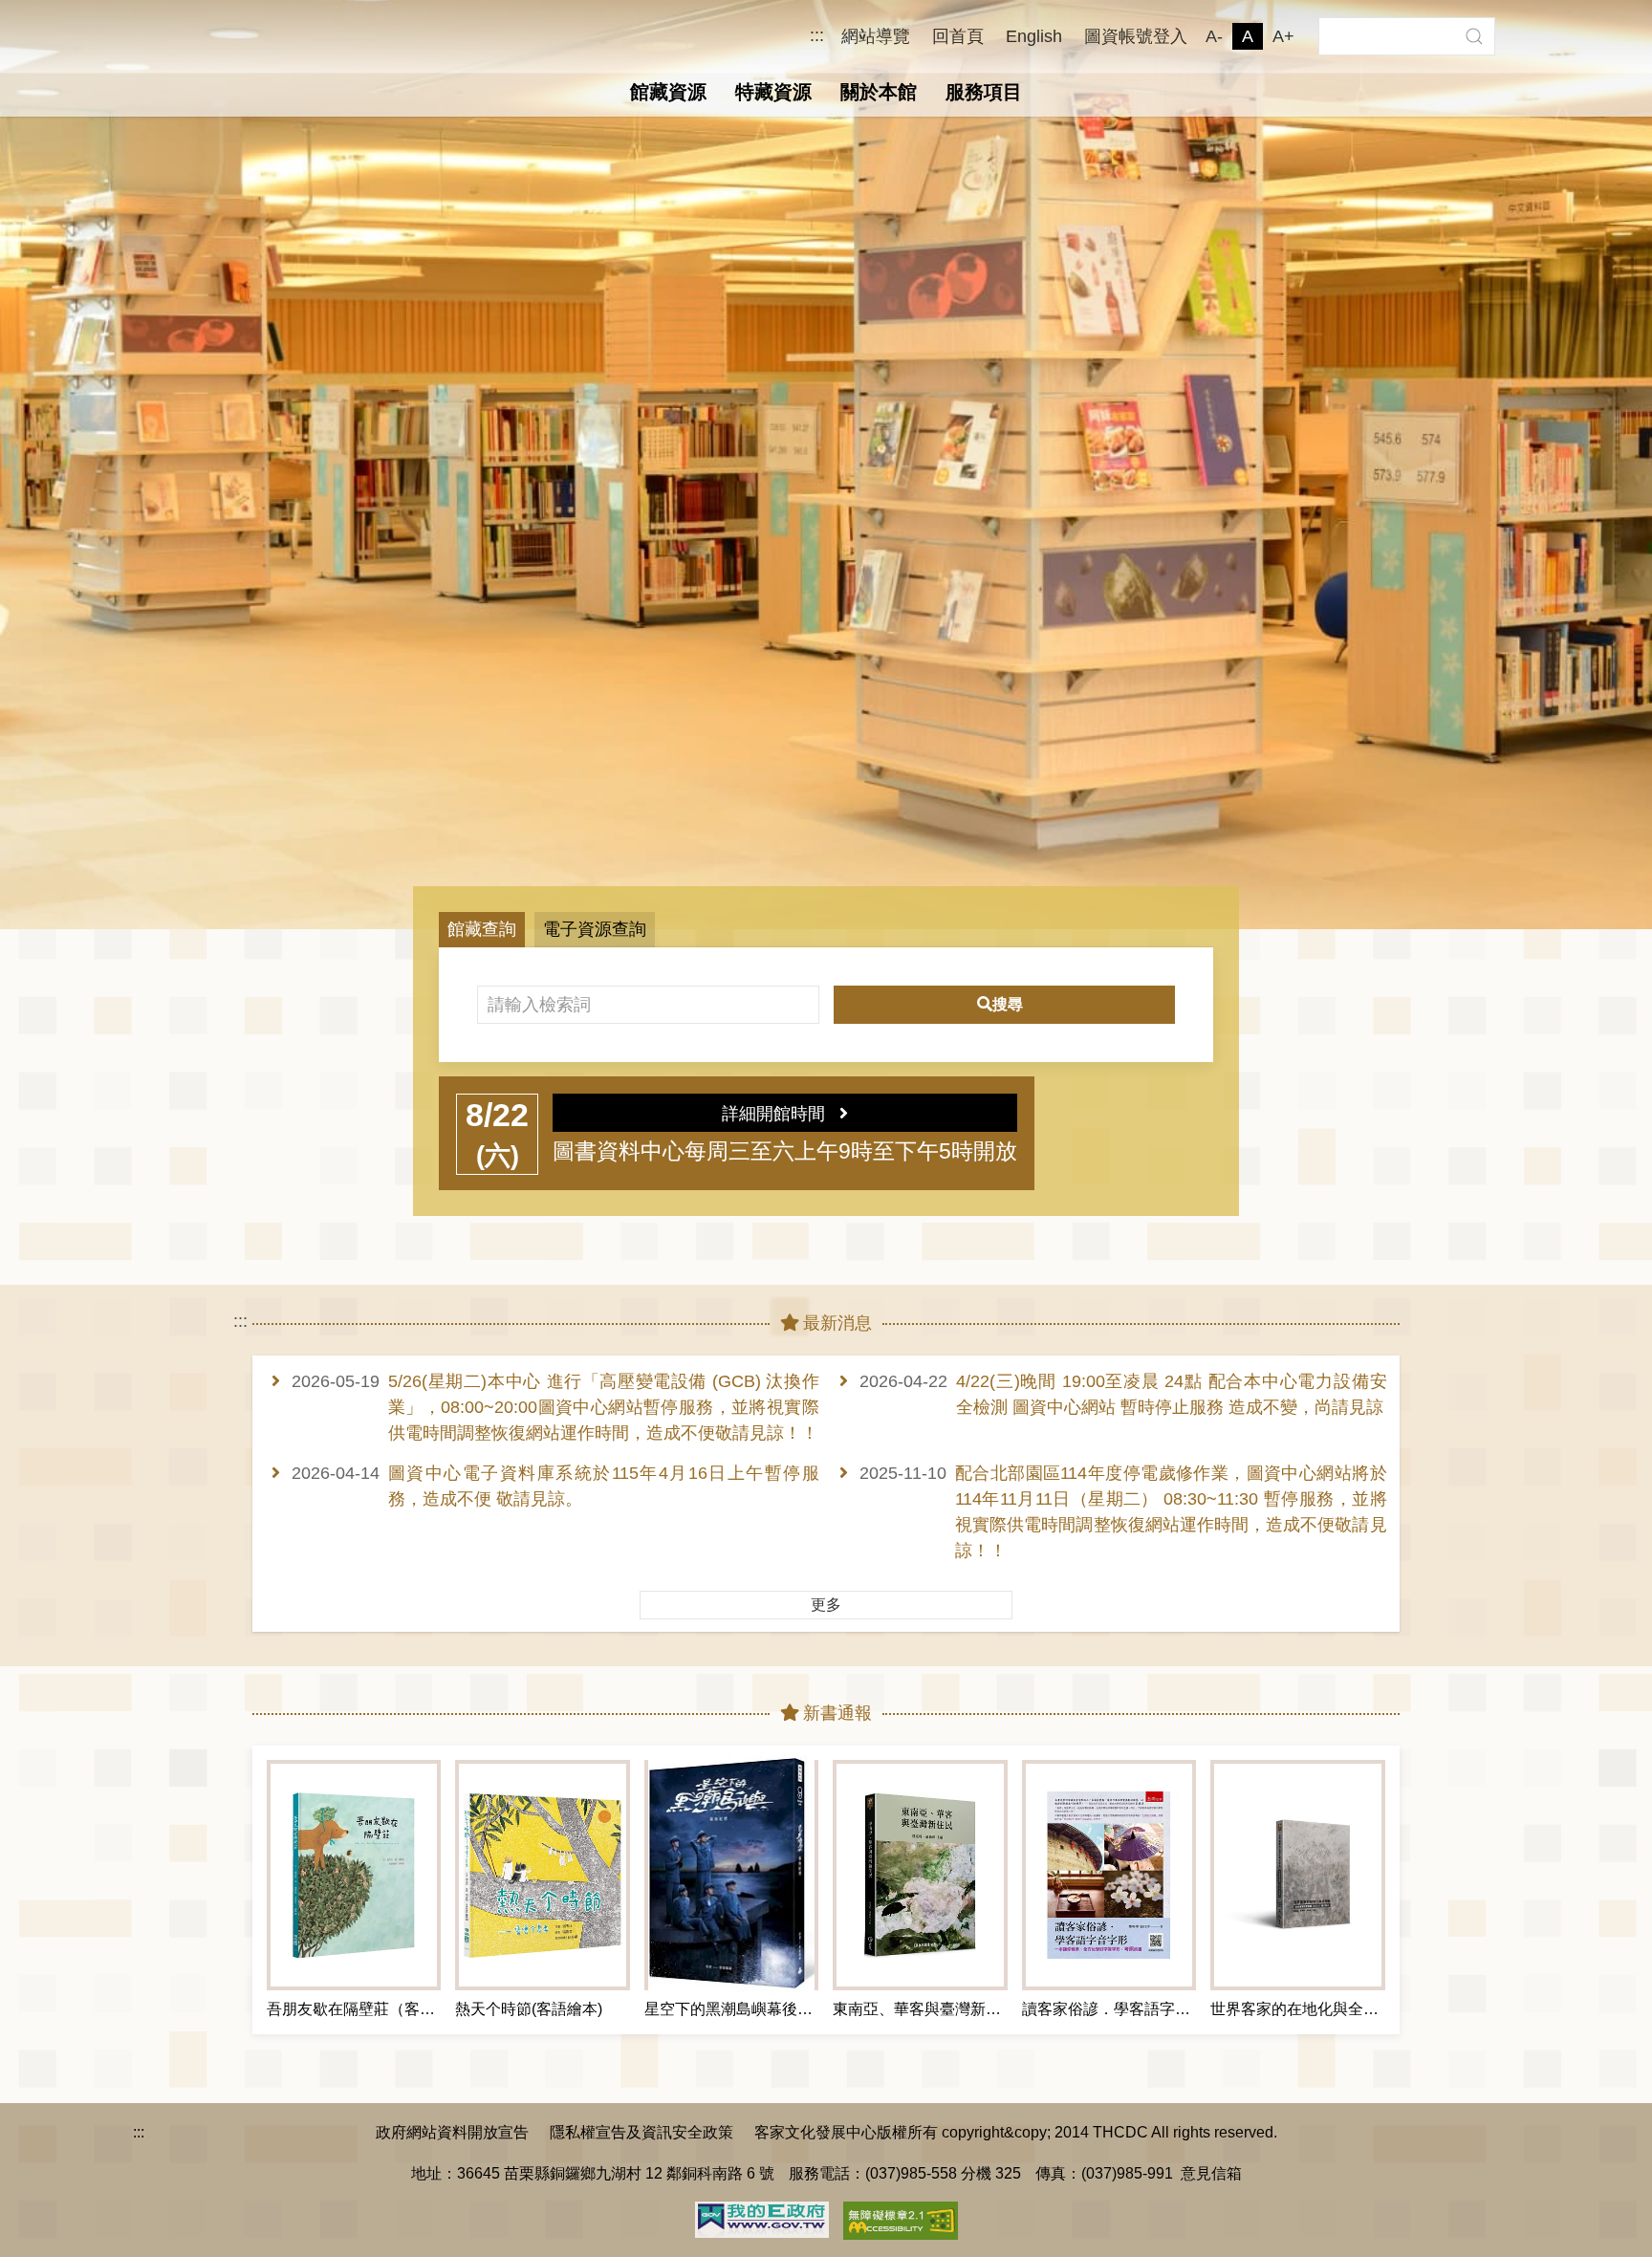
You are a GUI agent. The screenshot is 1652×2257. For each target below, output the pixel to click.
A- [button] (1214, 36)
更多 (826, 1605)
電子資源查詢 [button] (595, 929)
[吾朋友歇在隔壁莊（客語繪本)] (354, 1875)
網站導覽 (876, 36)
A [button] (1248, 36)
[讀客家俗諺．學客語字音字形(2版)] (1109, 1875)
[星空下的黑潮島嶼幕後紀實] (731, 1875)
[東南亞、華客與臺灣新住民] (920, 1875)
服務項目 (984, 92)
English (1034, 36)
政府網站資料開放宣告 (452, 2132)
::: (817, 36)
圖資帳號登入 (1136, 36)
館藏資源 (668, 92)
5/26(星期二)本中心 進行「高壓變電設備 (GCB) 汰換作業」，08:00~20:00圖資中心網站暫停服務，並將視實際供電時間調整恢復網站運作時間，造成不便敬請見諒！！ (604, 1407)
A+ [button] (1283, 36)
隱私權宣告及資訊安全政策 (641, 2132)
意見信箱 (1211, 2173)
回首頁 (958, 36)
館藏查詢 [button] (482, 929)
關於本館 (879, 92)
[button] (1474, 36)
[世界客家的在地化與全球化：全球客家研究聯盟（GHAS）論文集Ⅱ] (1297, 1875)
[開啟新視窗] (762, 2218)
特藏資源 (773, 92)
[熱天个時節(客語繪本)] (542, 1875)
